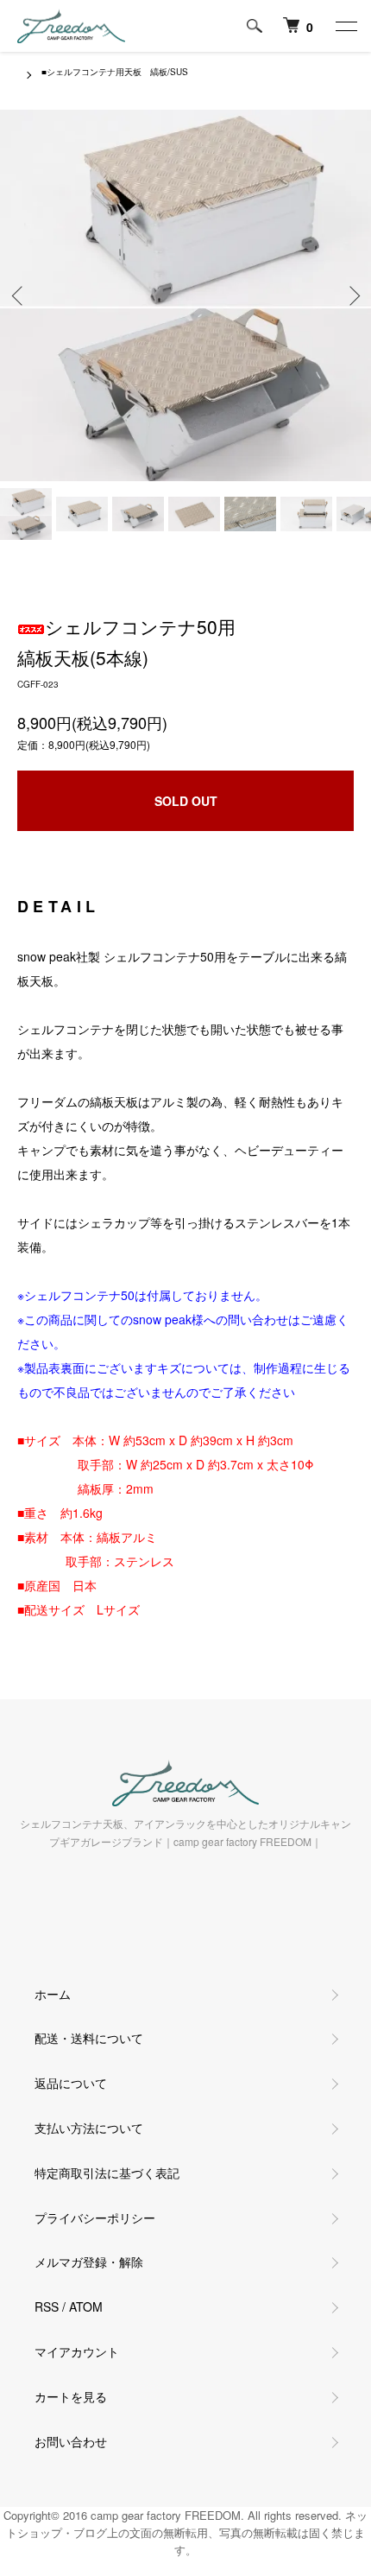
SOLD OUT (186, 801)
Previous (19, 296)
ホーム (53, 1994)
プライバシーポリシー (95, 2218)
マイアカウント (77, 2351)
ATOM (86, 2306)
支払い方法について (89, 2128)
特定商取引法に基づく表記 (107, 2173)
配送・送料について (89, 2038)
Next (352, 296)
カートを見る (71, 2396)
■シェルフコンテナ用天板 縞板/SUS (115, 72)
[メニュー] (345, 26)
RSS (47, 2306)
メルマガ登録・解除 (89, 2262)
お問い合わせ (71, 2441)
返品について (71, 2083)
